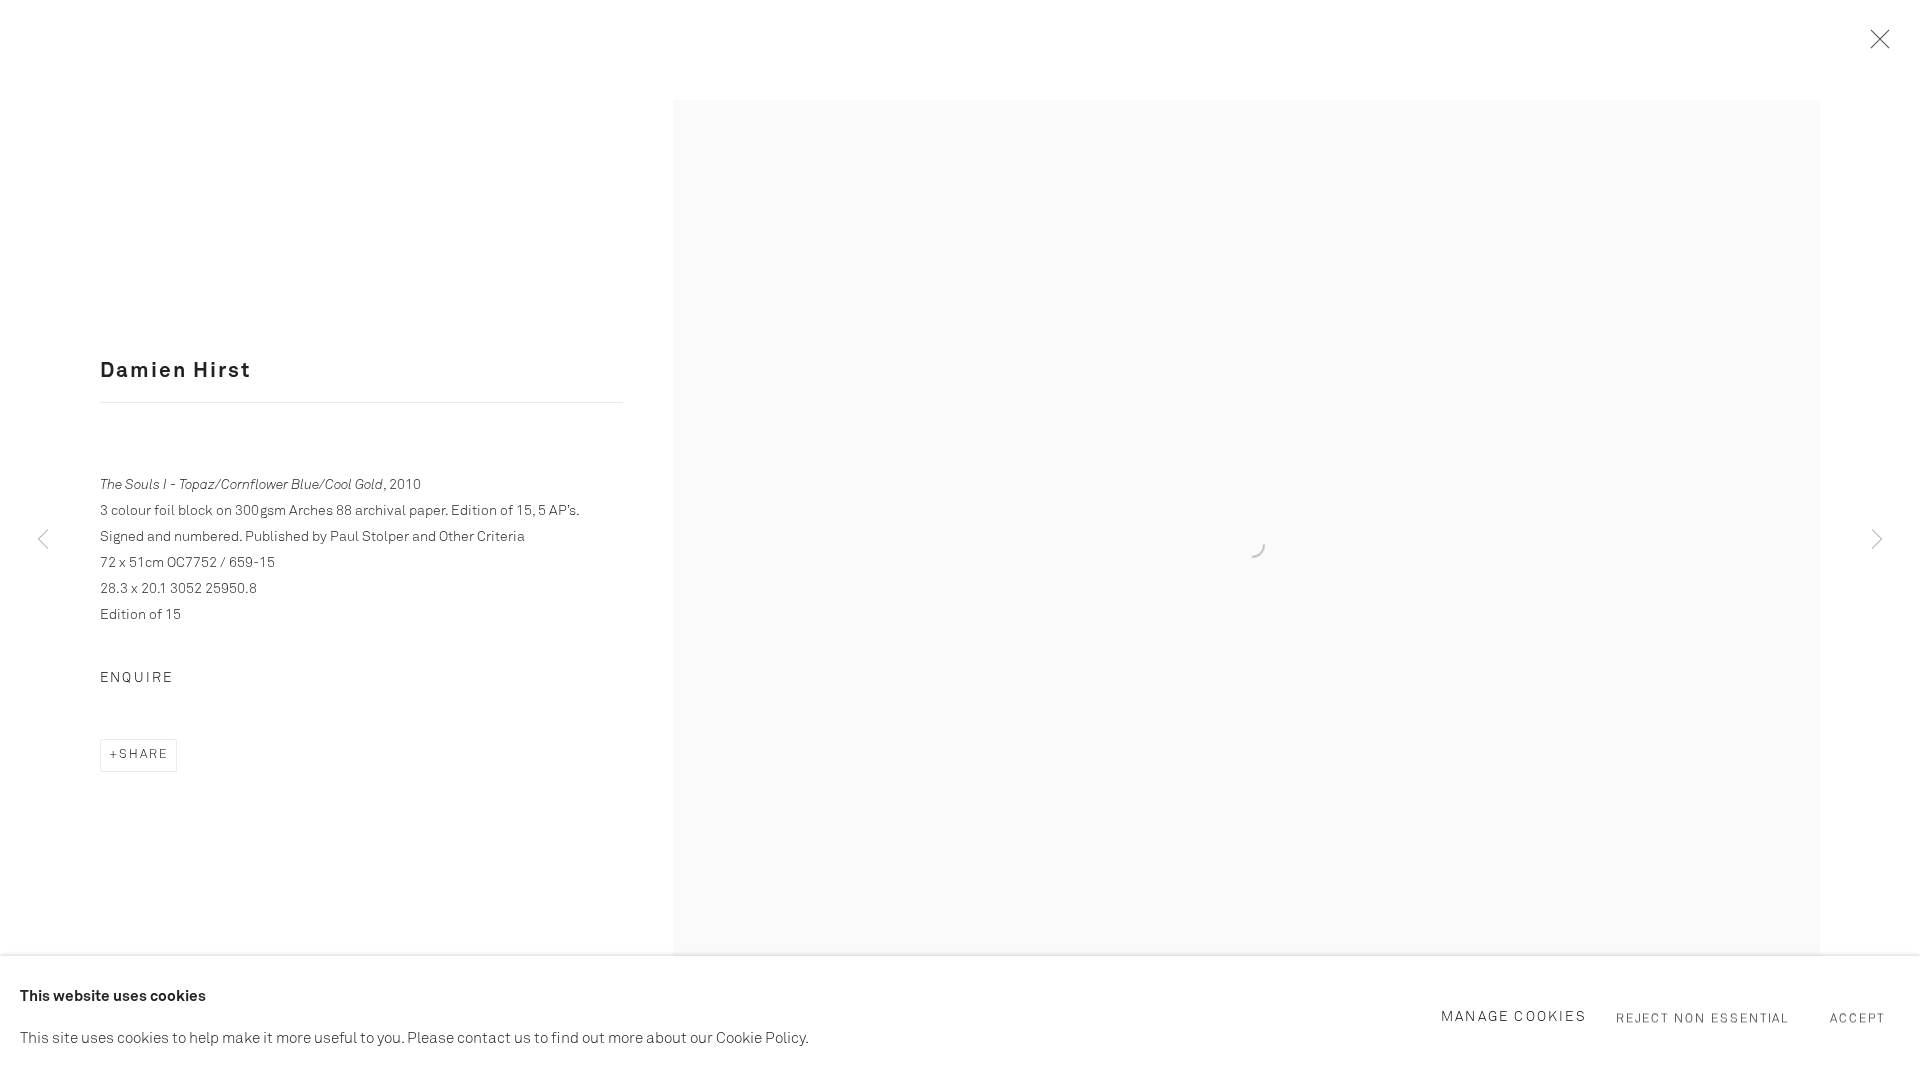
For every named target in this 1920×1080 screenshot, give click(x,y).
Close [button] (1875, 45)
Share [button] (143, 755)
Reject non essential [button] (1703, 1019)
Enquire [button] (136, 678)
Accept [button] (1857, 1019)
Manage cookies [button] (1514, 1017)
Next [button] (1877, 540)
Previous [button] (43, 540)
